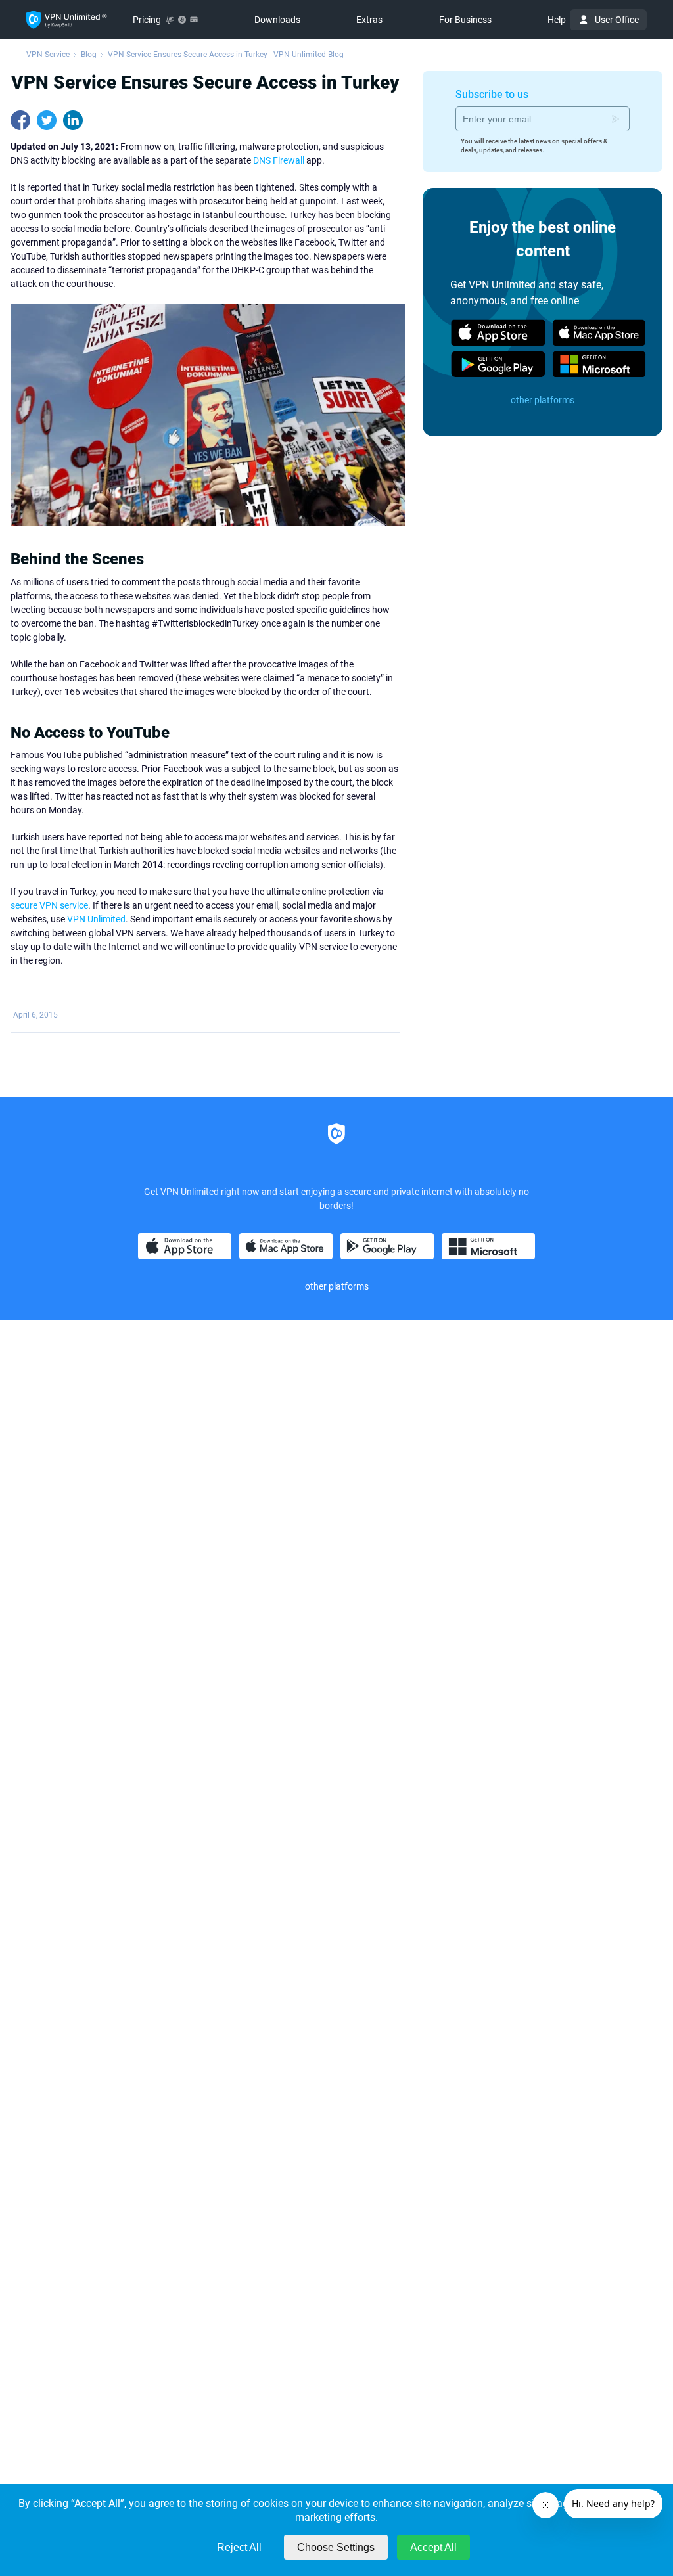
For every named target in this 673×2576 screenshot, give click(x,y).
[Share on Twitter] (47, 120)
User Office (617, 20)
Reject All (239, 2547)
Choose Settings (336, 2547)
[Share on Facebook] (20, 120)
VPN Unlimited (96, 919)
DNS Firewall (279, 160)
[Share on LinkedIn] (73, 120)
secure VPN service (49, 905)
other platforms (543, 400)
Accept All (433, 2547)
